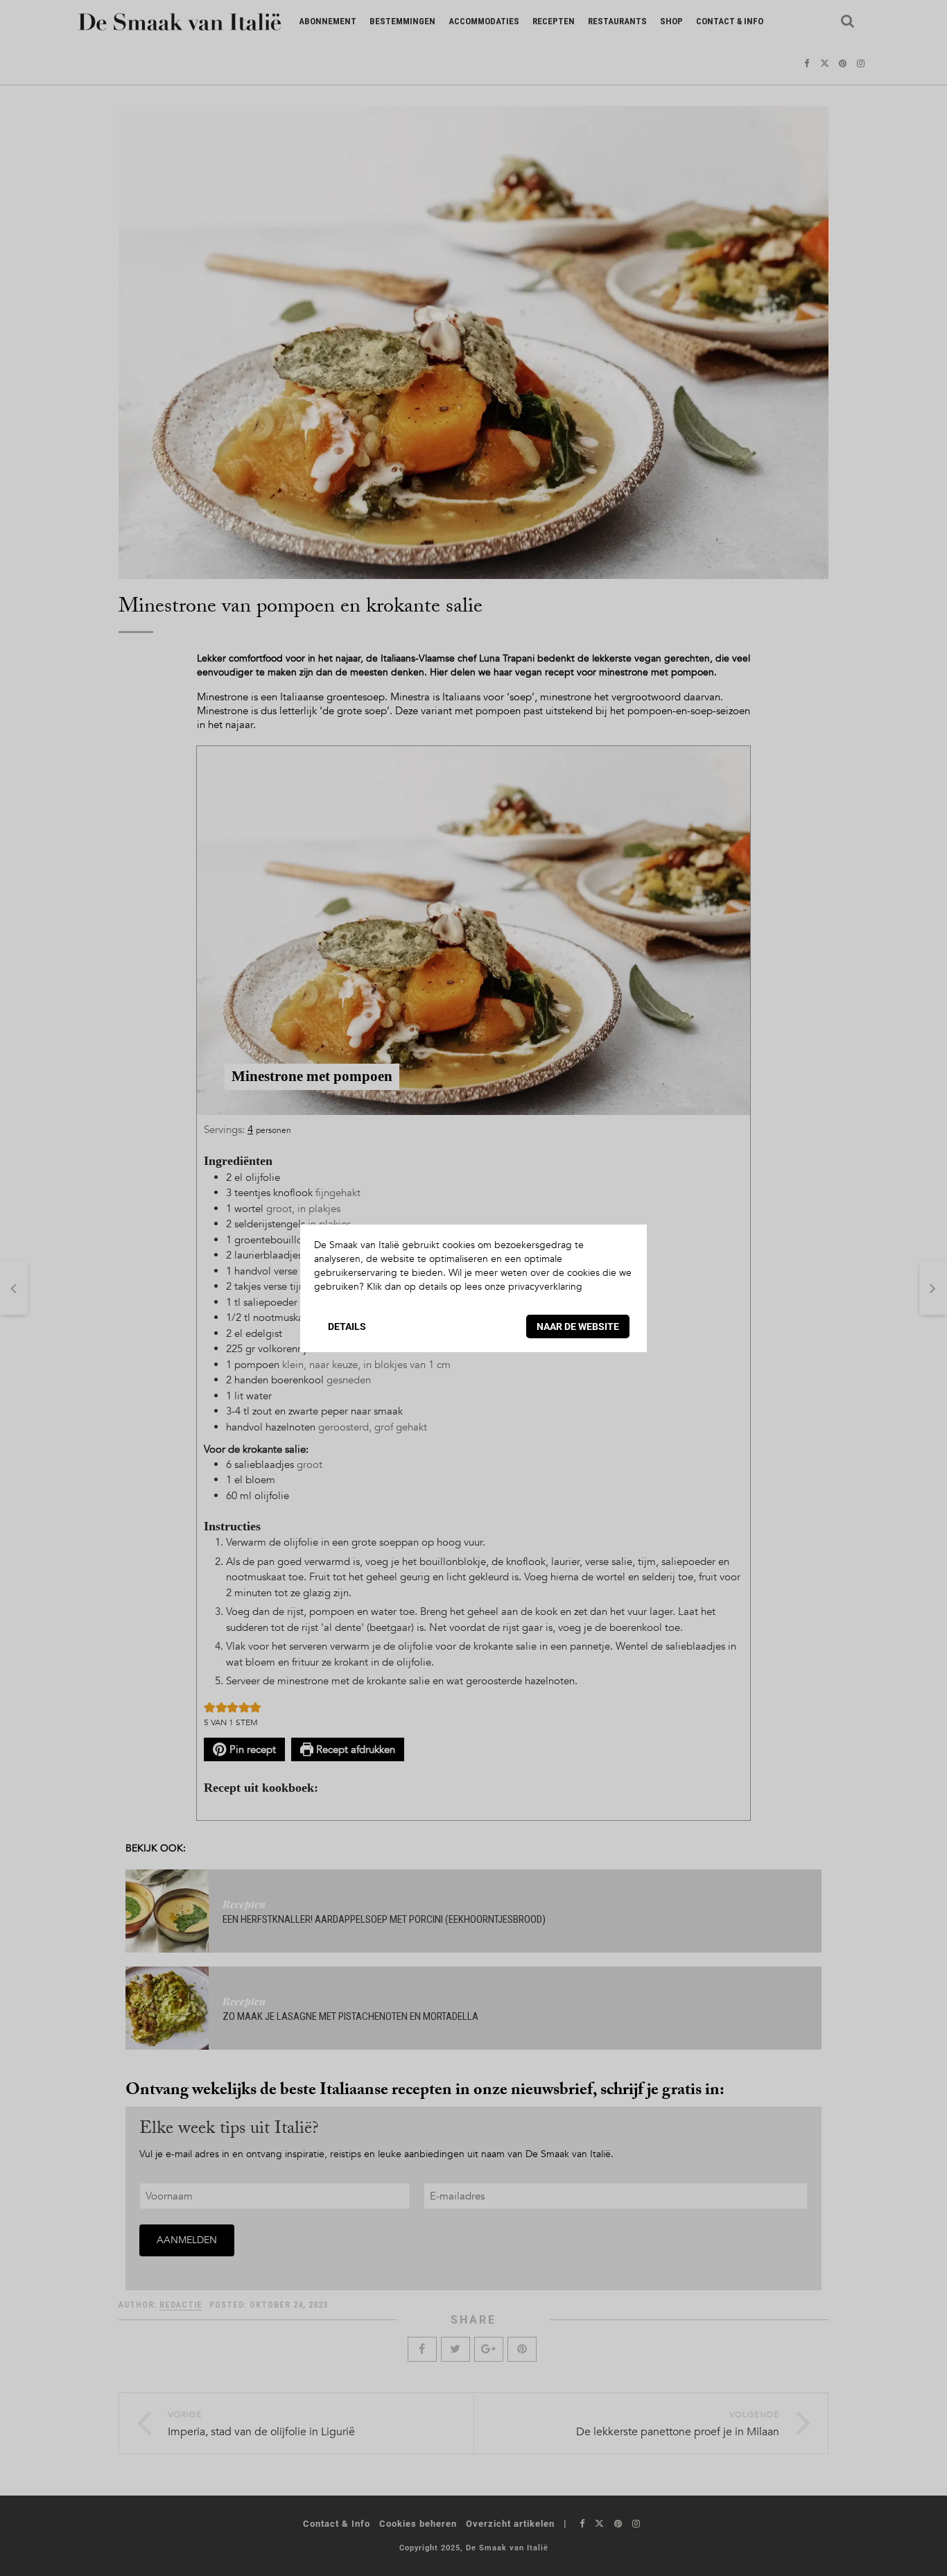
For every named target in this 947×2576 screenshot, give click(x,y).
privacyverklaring (545, 1287)
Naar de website (578, 1326)
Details (347, 1326)
